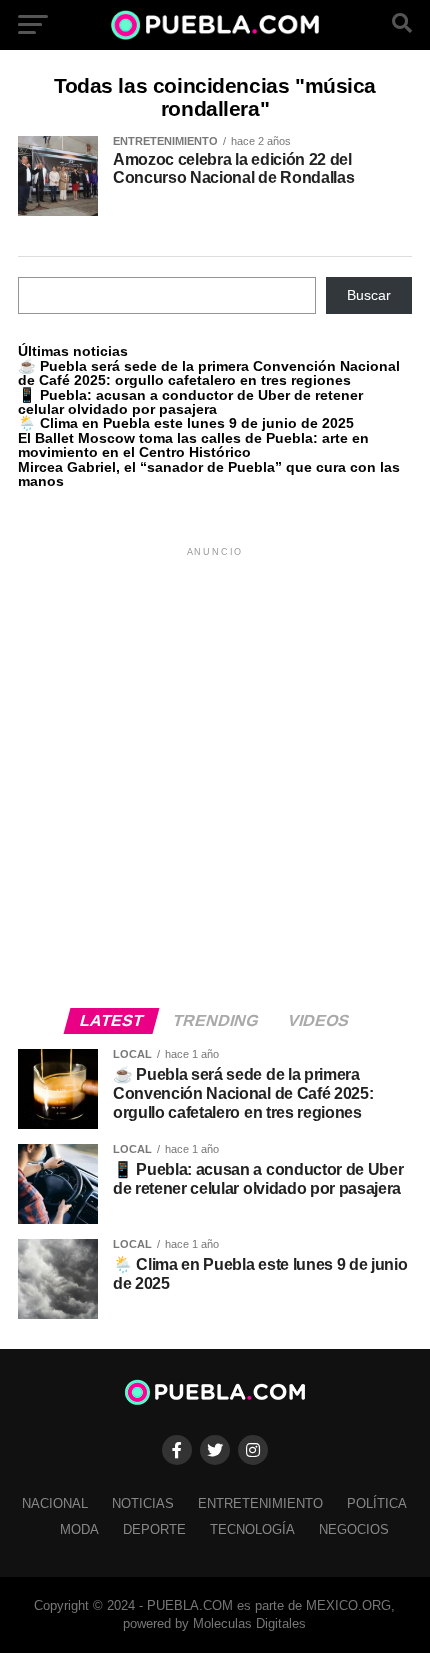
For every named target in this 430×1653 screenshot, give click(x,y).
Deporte (154, 1529)
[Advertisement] (215, 776)
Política (377, 1503)
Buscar (369, 295)
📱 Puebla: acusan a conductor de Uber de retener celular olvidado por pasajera (190, 402)
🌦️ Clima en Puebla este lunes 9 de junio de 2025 (186, 423)
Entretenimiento (260, 1503)
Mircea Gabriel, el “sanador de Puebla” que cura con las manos (209, 474)
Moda (79, 1529)
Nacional (55, 1503)
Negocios (354, 1529)
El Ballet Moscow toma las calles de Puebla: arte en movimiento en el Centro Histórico (193, 445)
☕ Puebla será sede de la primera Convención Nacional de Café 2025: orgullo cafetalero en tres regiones (209, 373)
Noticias (143, 1503)
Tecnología (252, 1529)
